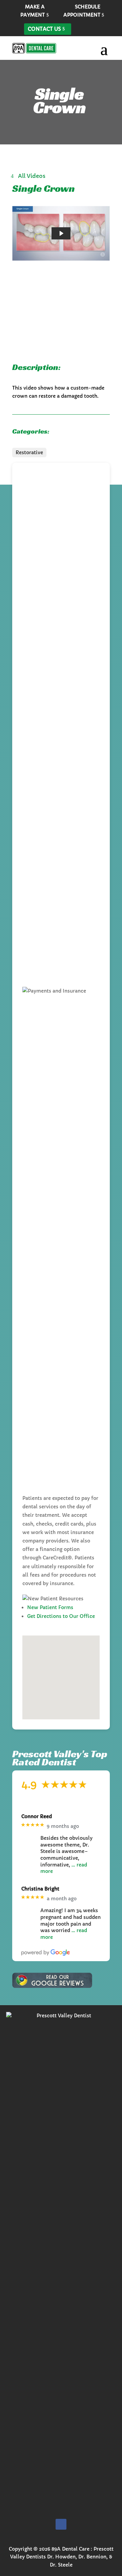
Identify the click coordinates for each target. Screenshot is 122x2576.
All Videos (32, 176)
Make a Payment (33, 11)
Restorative (29, 452)
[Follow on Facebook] (61, 2524)
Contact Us (44, 29)
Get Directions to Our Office (61, 1616)
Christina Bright (40, 1889)
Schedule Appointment (82, 11)
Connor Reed (37, 1817)
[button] (56, 1671)
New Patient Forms (50, 1607)
